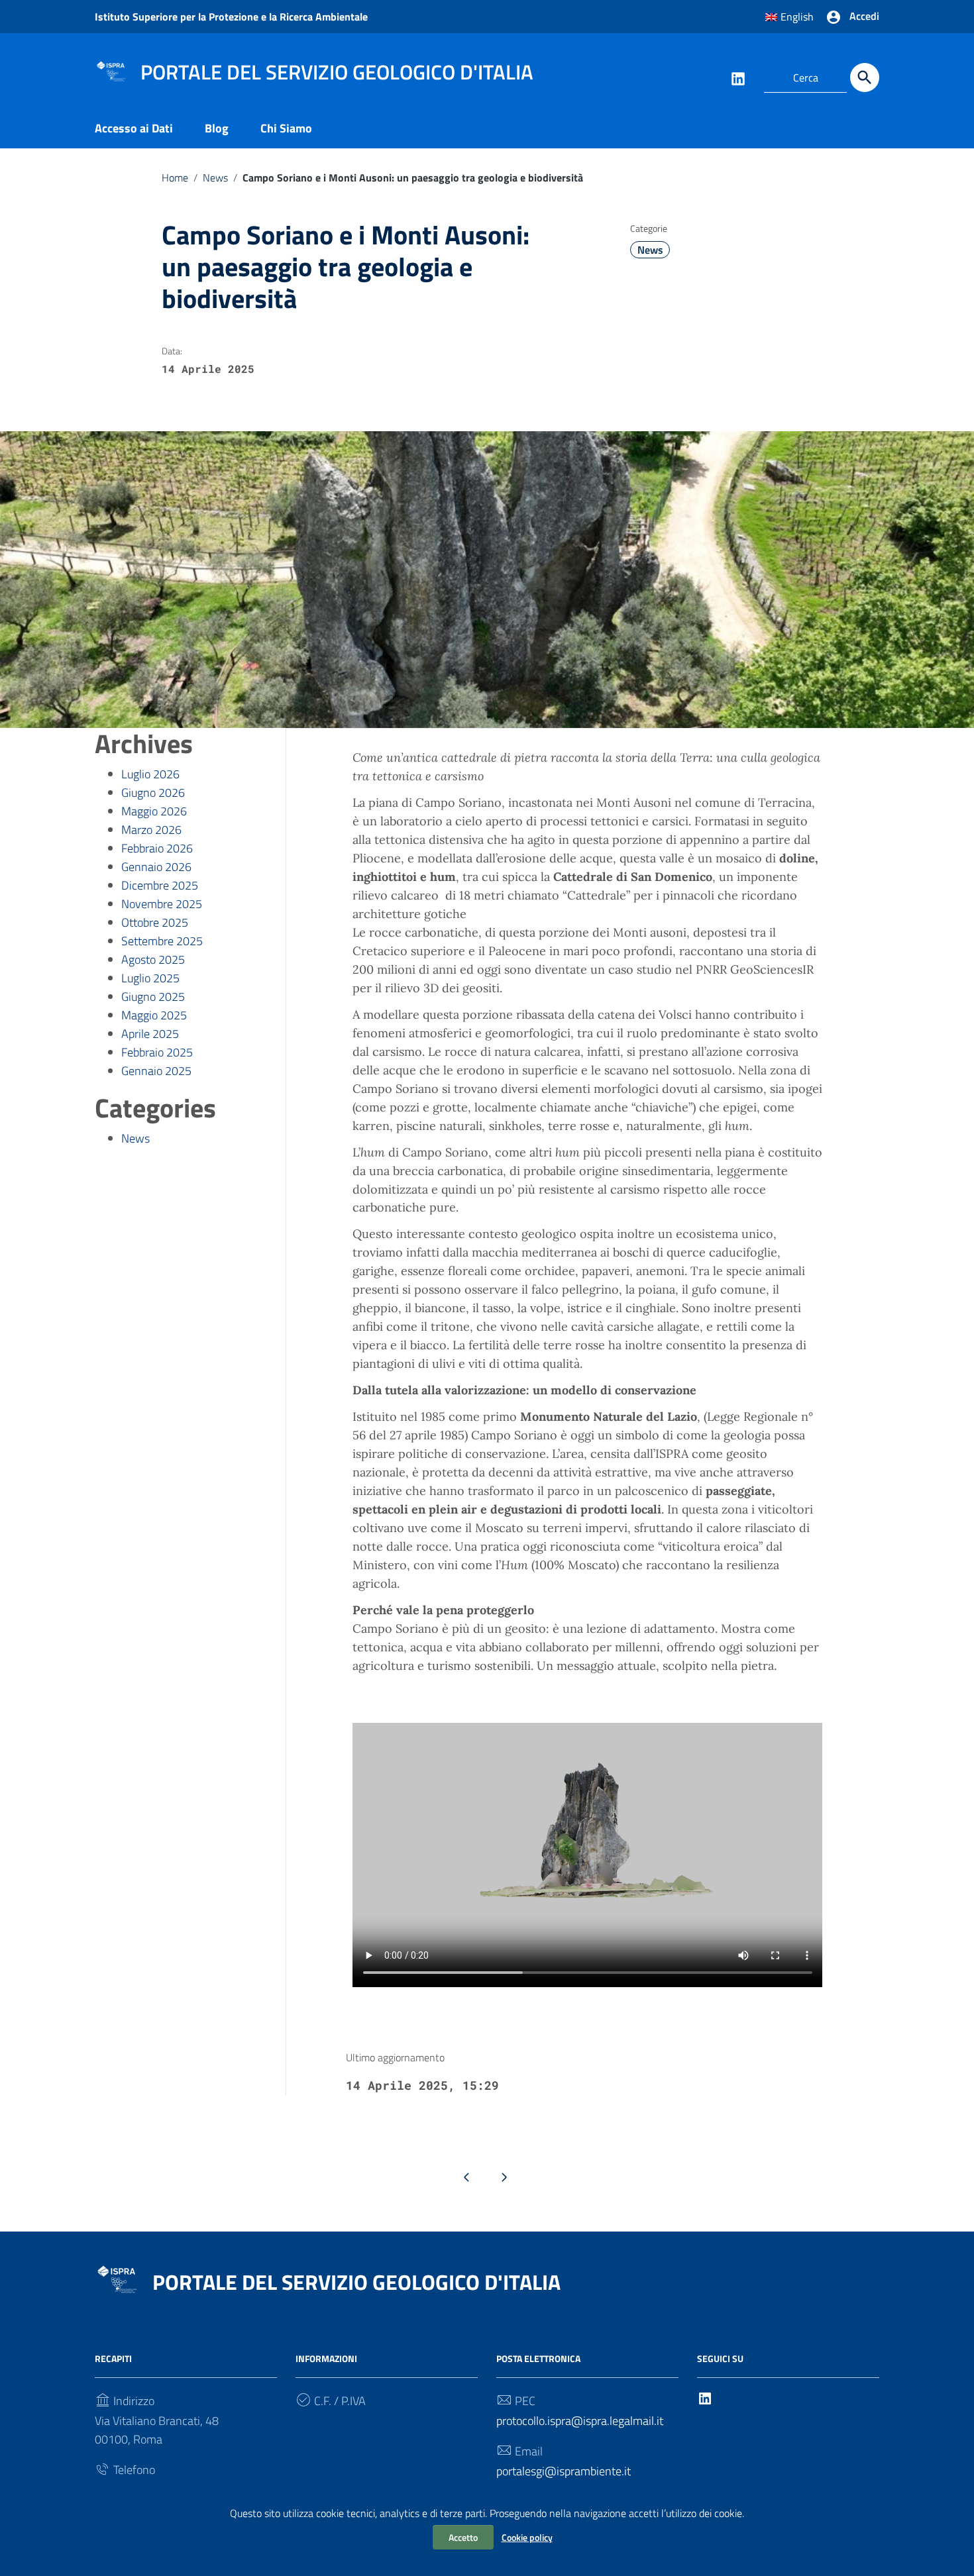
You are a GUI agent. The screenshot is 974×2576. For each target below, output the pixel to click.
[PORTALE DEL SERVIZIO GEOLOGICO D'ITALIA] (111, 70)
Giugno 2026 (153, 793)
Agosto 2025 (153, 959)
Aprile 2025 (150, 1034)
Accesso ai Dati (134, 128)
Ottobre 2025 (155, 922)
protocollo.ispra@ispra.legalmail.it (580, 2421)
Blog (217, 128)
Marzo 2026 (151, 830)
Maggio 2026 (154, 811)
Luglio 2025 (150, 978)
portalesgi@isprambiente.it (564, 2471)
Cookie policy (527, 2537)
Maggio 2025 (154, 1015)
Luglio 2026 (150, 774)
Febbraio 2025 (157, 1052)
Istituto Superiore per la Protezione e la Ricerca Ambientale (231, 17)
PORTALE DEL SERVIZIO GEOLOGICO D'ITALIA (356, 2282)
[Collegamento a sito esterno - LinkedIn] (737, 77)
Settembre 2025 (162, 941)
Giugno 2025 (153, 997)
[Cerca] (865, 77)
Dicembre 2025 (160, 885)
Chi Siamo (286, 128)
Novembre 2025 (162, 904)
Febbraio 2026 (157, 848)
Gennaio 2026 (156, 867)
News (215, 178)
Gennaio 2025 (156, 1071)
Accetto (463, 2537)
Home (175, 178)
